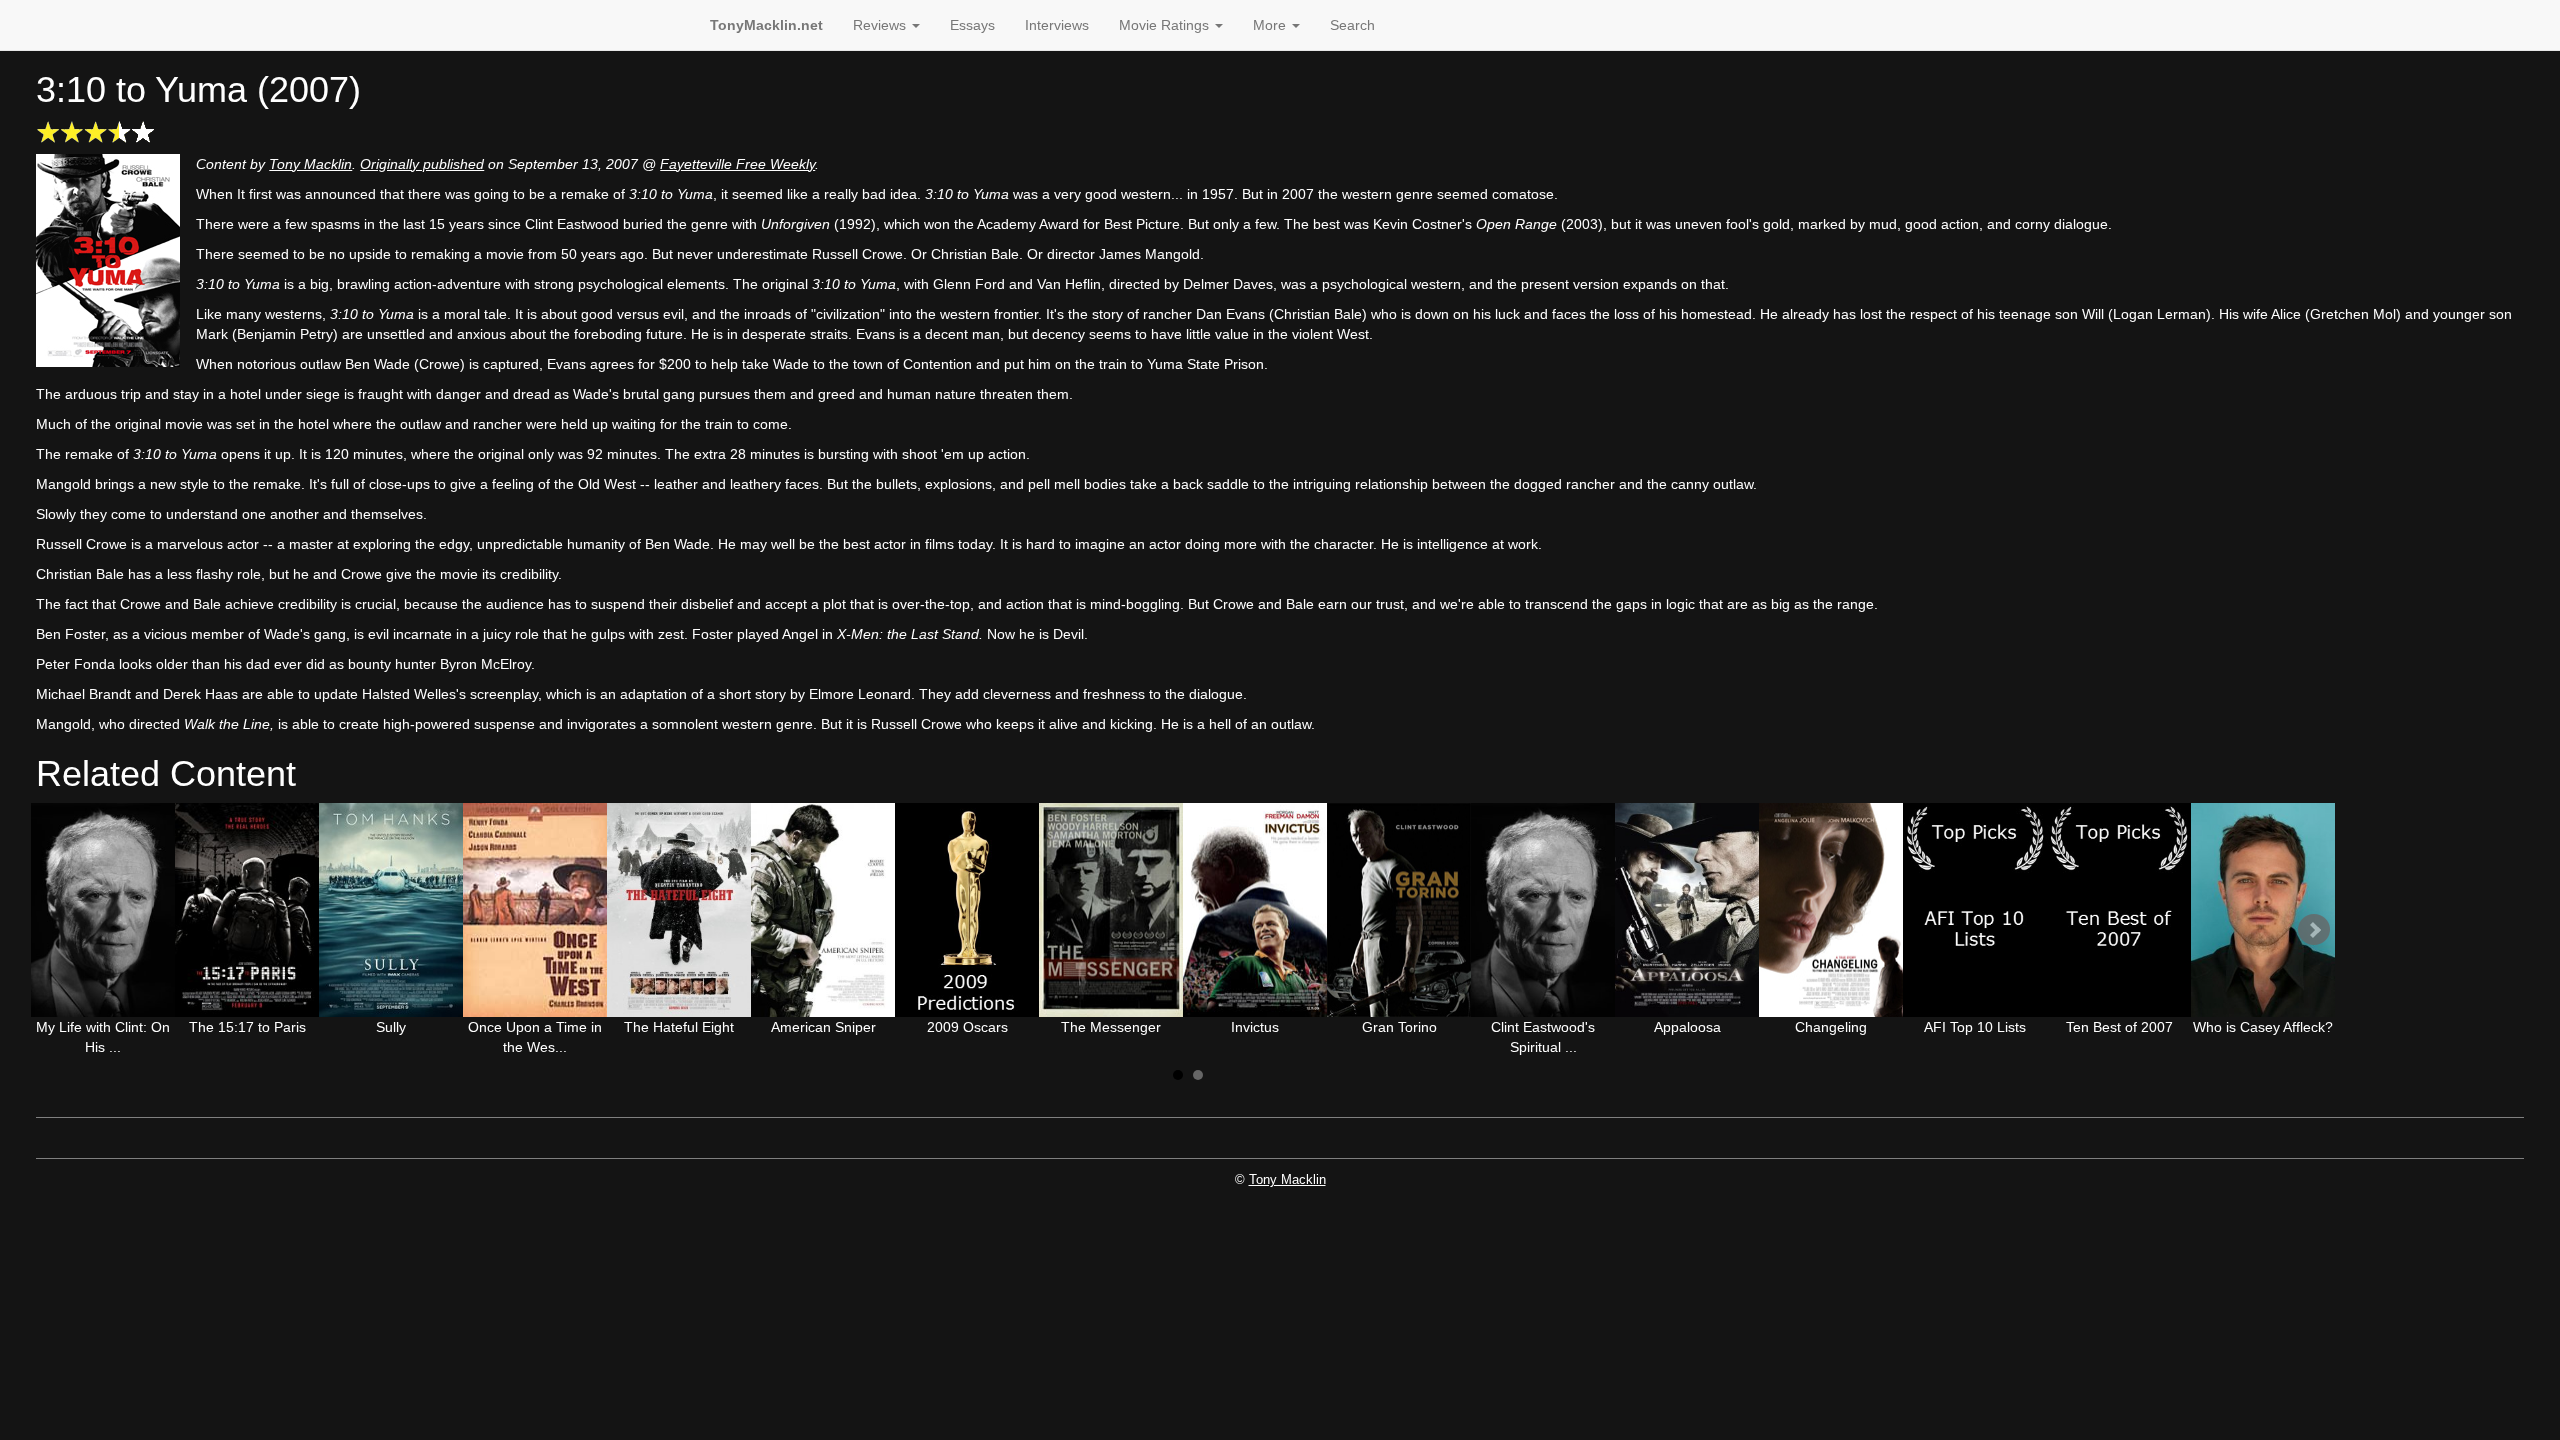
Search (1352, 25)
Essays (972, 25)
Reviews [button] (881, 25)
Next (2314, 930)
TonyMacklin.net (766, 25)
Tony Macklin (310, 164)
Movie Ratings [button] (1166, 25)
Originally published (422, 164)
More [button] (1271, 25)
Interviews (1057, 25)
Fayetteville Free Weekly (737, 164)
